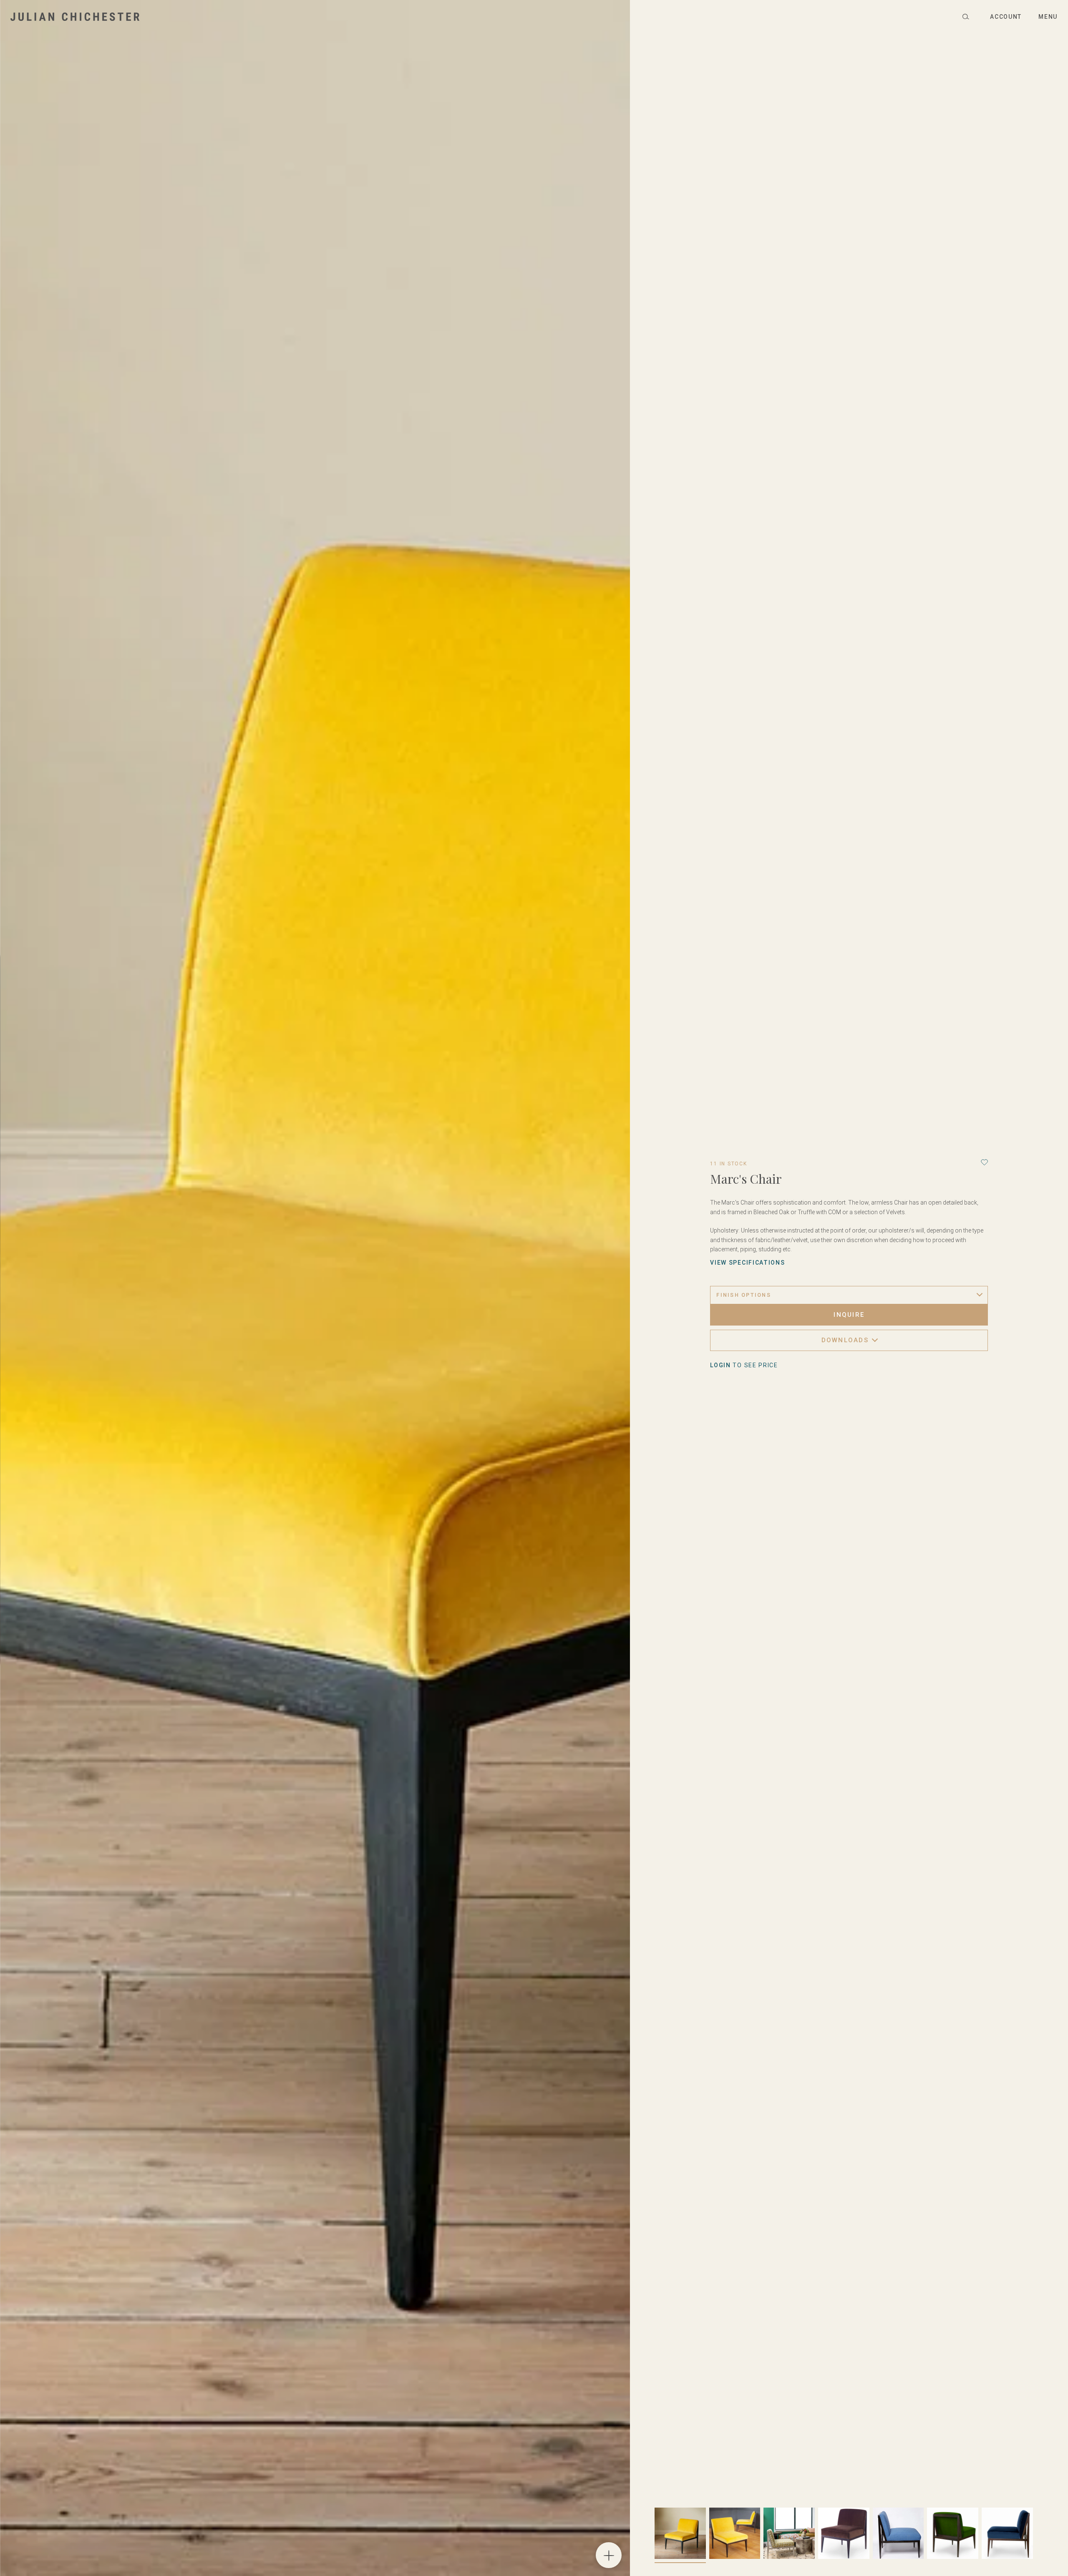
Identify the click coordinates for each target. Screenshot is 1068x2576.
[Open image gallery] (609, 2555)
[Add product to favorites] (984, 1162)
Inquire (849, 1315)
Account (1006, 17)
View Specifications (747, 1263)
